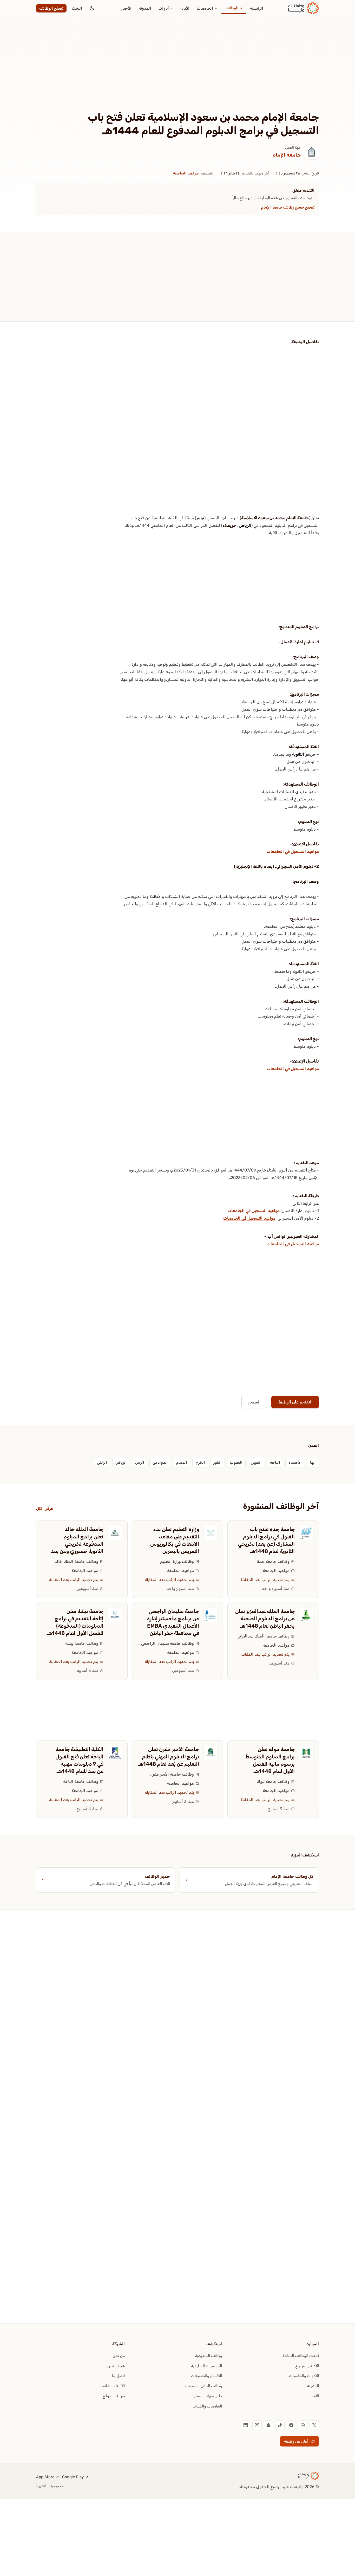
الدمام (182, 1462)
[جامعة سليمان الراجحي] (211, 1615)
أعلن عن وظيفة (296, 2441)
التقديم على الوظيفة (295, 1402)
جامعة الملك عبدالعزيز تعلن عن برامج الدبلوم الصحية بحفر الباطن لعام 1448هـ (265, 1619)
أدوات (164, 8)
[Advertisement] (177, 72)
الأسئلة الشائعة (113, 2386)
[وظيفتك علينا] (304, 8)
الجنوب (236, 1462)
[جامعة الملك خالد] (115, 1533)
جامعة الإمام (287, 155)
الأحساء (295, 1462)
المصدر (254, 1402)
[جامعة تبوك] (306, 1753)
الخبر (218, 1462)
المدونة (145, 8)
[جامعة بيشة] (115, 1615)
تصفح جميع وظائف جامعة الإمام (288, 207)
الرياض (245, 525)
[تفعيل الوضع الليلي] (92, 8)
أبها (313, 1462)
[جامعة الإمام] (312, 152)
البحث (77, 8)
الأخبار (126, 8)
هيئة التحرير (115, 2366)
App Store (45, 2477)
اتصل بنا (118, 2376)
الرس (140, 1462)
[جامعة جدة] (306, 1533)
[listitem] (314, 2425)
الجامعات (205, 8)
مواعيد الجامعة (186, 173)
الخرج (200, 1462)
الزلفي (102, 1462)
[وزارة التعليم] (211, 1533)
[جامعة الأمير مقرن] (211, 1753)
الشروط (41, 2486)
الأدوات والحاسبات (304, 2376)
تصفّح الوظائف (51, 8)
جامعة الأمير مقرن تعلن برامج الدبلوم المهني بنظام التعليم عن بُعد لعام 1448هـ (169, 1757)
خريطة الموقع (114, 2396)
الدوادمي (160, 1462)
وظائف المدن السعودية (203, 2386)
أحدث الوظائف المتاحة (301, 2356)
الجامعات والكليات (207, 2406)
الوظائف (232, 8)
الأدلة (185, 8)
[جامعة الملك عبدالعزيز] (306, 1615)
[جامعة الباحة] (115, 1753)
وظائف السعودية (208, 2356)
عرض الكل (45, 1509)
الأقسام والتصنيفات (206, 2376)
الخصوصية (58, 2486)
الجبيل (256, 1462)
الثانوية (298, 754)
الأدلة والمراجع (307, 2366)
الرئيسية (257, 8)
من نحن (119, 2356)
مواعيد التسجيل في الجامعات (293, 852)
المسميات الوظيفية (206, 2366)
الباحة (275, 1462)
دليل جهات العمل (208, 2396)
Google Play (73, 2477)
